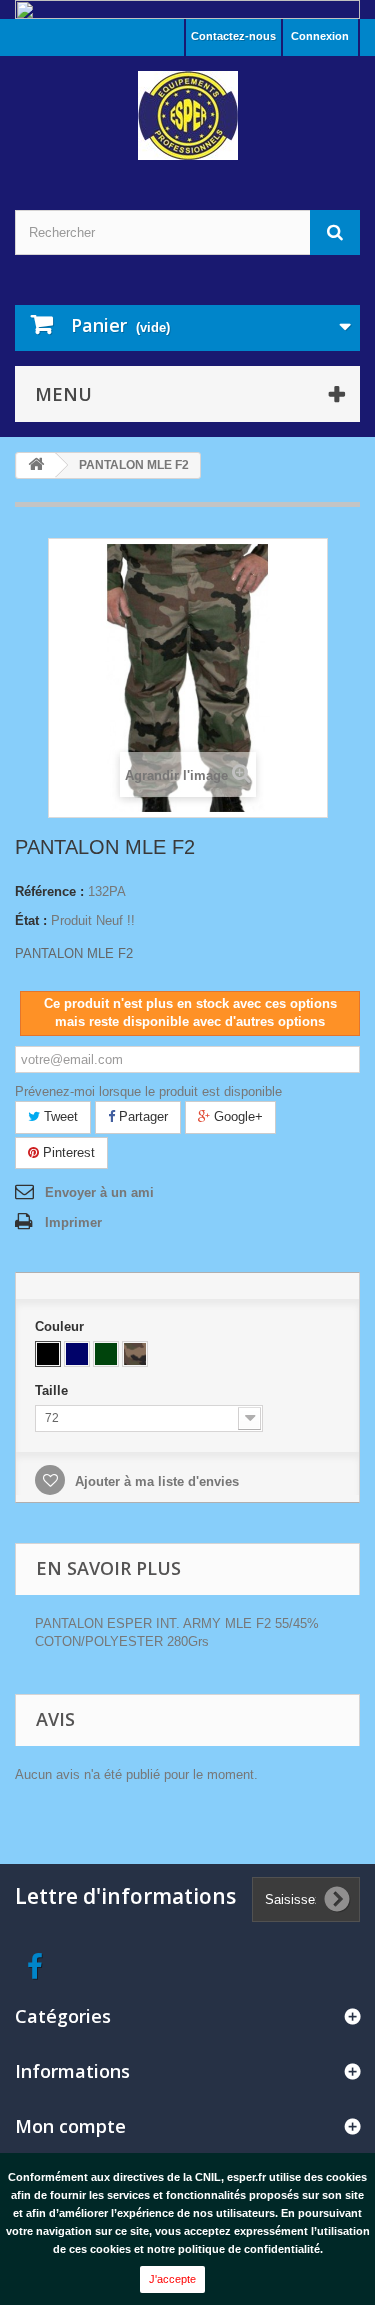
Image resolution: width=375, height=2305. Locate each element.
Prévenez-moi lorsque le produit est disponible (148, 1091)
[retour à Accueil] (36, 465)
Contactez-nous (233, 36)
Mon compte (70, 2126)
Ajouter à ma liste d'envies (155, 1481)
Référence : (49, 891)
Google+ (236, 1116)
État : (31, 920)
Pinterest (67, 1152)
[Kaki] (106, 1354)
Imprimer (73, 1222)
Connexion (320, 36)
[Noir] (48, 1354)
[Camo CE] (135, 1354)
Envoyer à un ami (99, 1192)
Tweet (59, 1116)
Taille (53, 1390)
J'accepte (172, 2279)
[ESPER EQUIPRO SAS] (187, 115)
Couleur (61, 1326)
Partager (141, 1116)
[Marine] (77, 1354)
